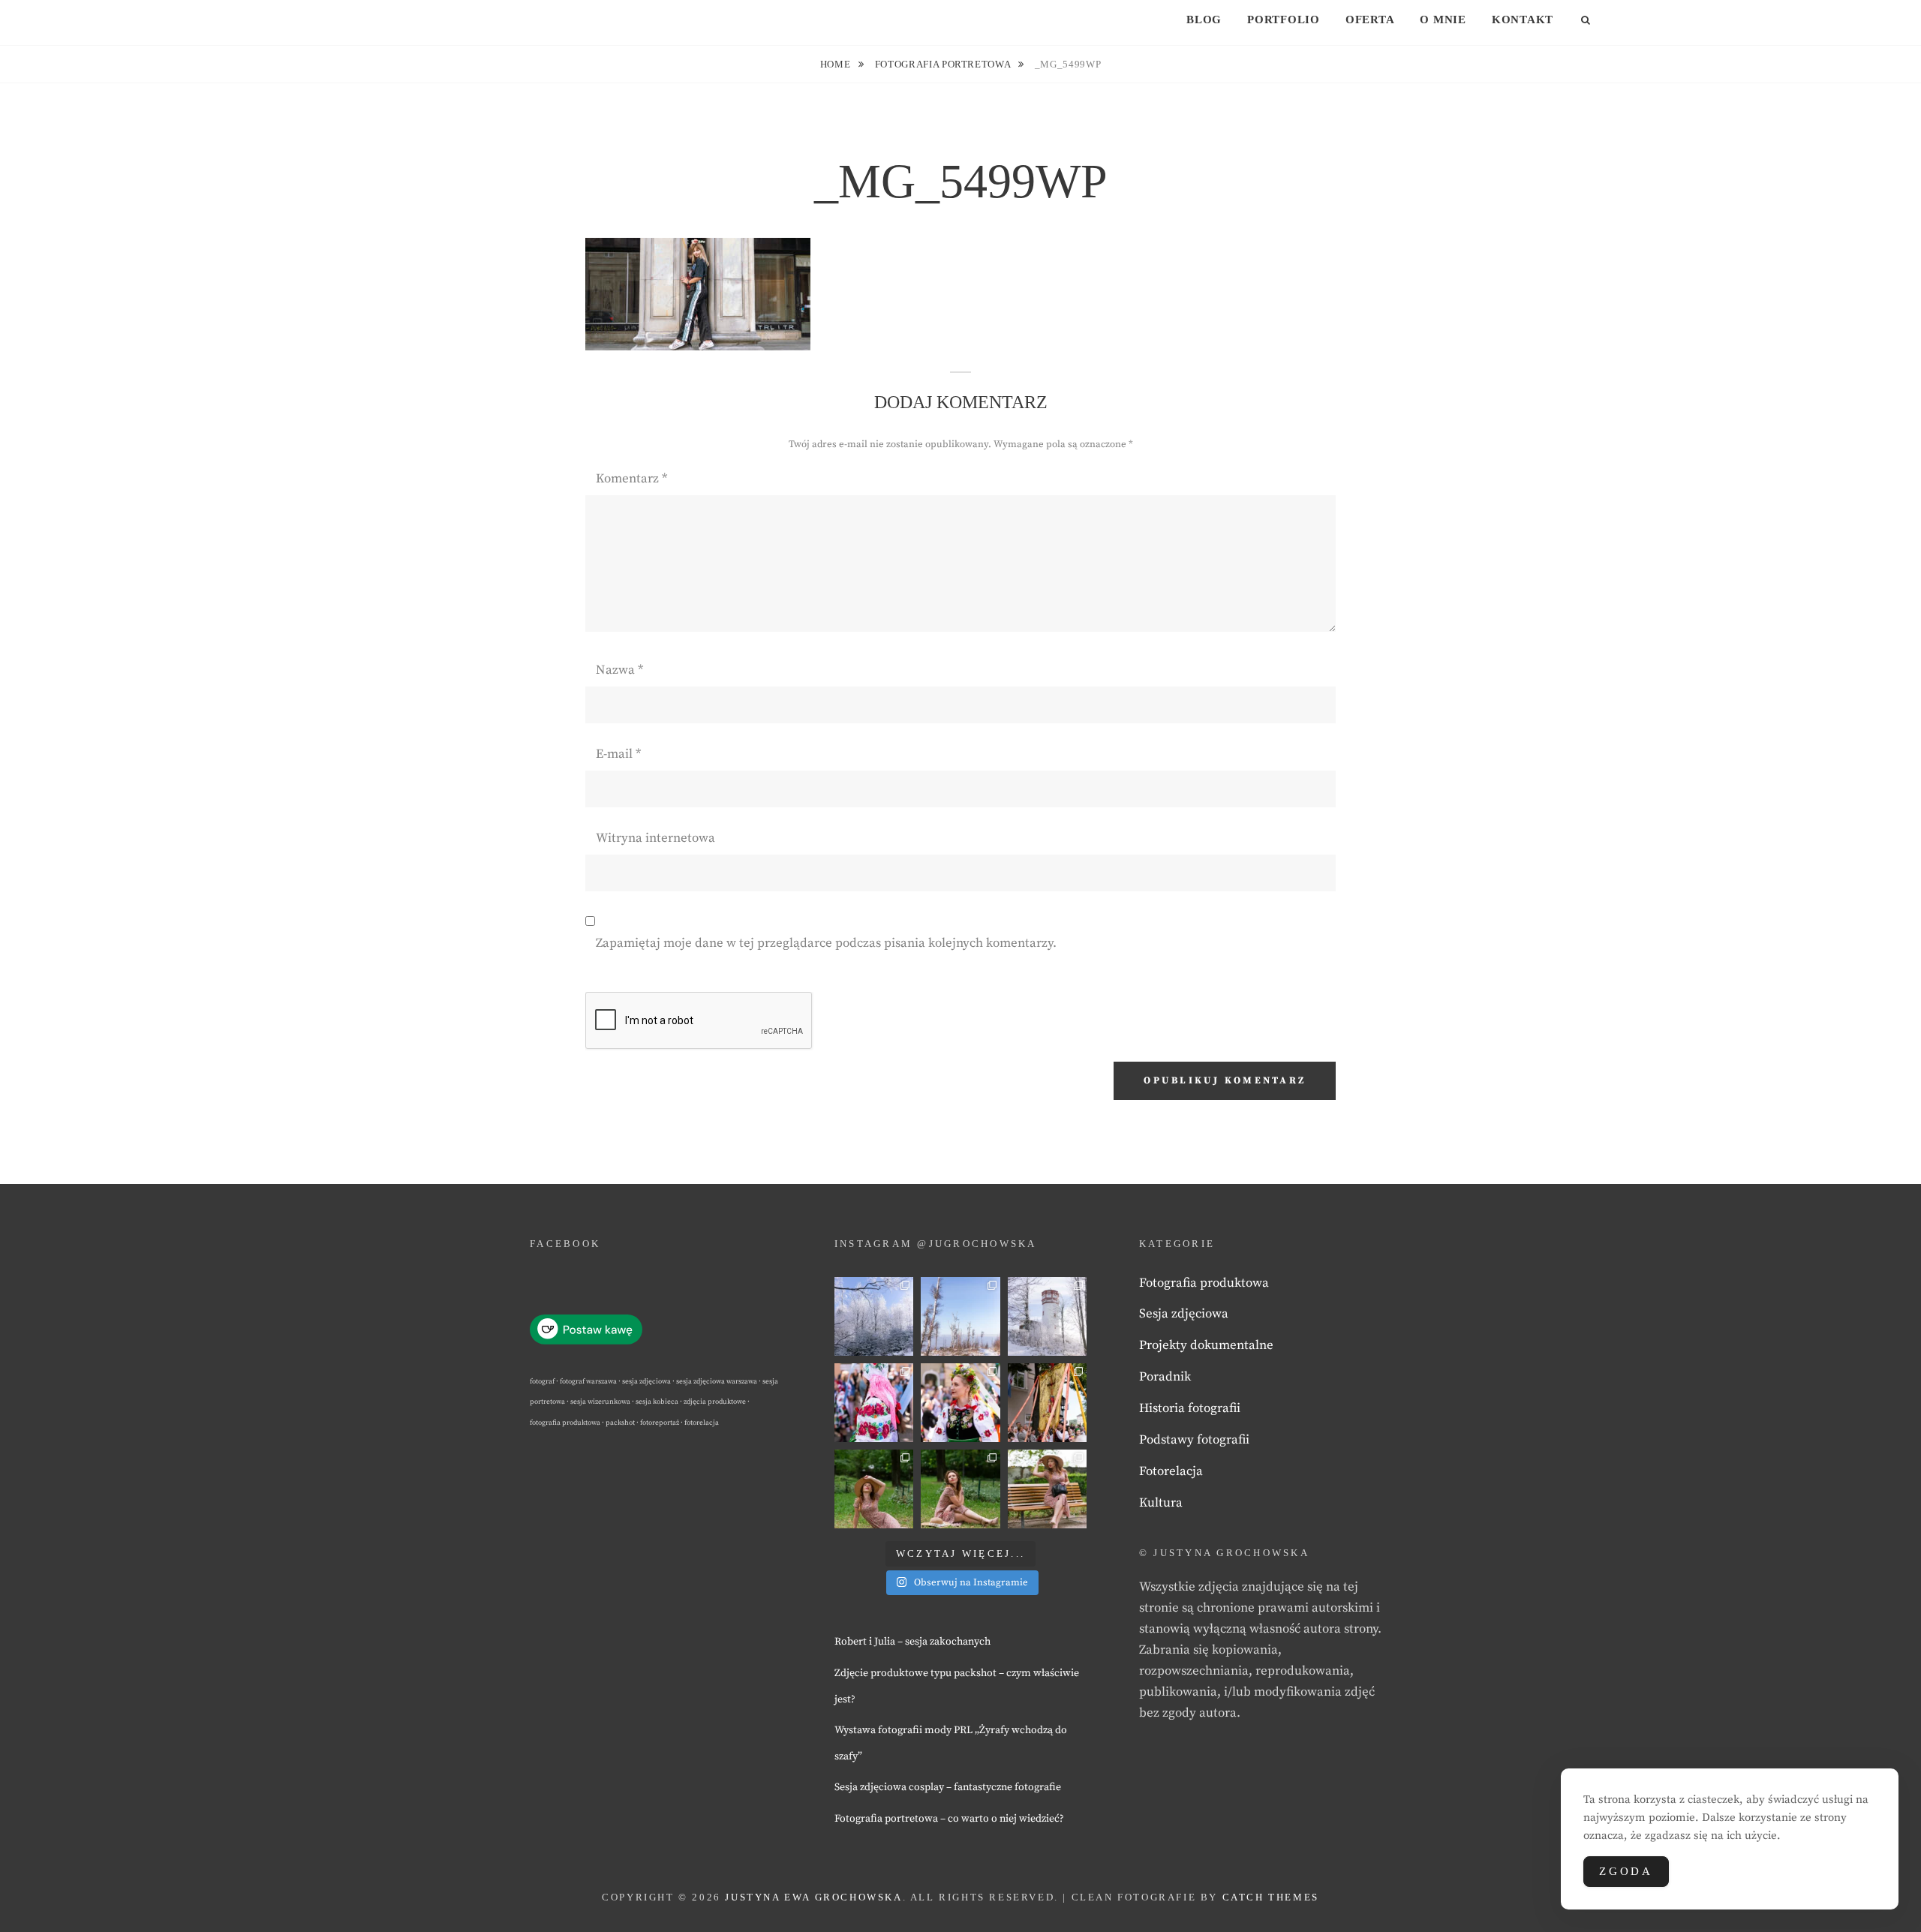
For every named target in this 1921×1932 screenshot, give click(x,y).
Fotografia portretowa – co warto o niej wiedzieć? (949, 1819)
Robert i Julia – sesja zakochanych (912, 1642)
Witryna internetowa (655, 838)
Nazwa (619, 670)
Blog (1204, 20)
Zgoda (1626, 1871)
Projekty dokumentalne (1206, 1345)
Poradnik (1165, 1377)
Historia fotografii (1190, 1408)
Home (837, 64)
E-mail (618, 754)
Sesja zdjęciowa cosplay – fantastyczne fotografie (948, 1787)
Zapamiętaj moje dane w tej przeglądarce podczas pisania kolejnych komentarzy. (826, 943)
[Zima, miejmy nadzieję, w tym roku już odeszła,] (960, 1316)
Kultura (1161, 1503)
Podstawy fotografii (1194, 1440)
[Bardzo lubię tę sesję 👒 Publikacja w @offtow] (1047, 1489)
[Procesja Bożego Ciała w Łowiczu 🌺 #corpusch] (874, 1403)
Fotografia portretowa (944, 64)
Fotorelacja (1171, 1471)
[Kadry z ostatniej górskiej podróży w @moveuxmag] (1047, 1316)
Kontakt (1523, 20)
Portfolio (1284, 20)
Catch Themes (1271, 1897)
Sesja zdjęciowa (1184, 1314)
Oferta (1370, 20)
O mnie (1443, 20)
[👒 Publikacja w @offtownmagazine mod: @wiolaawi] (874, 1489)
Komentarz (631, 479)
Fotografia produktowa (1204, 1283)
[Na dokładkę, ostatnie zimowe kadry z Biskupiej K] (874, 1316)
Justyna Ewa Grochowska (813, 1897)
